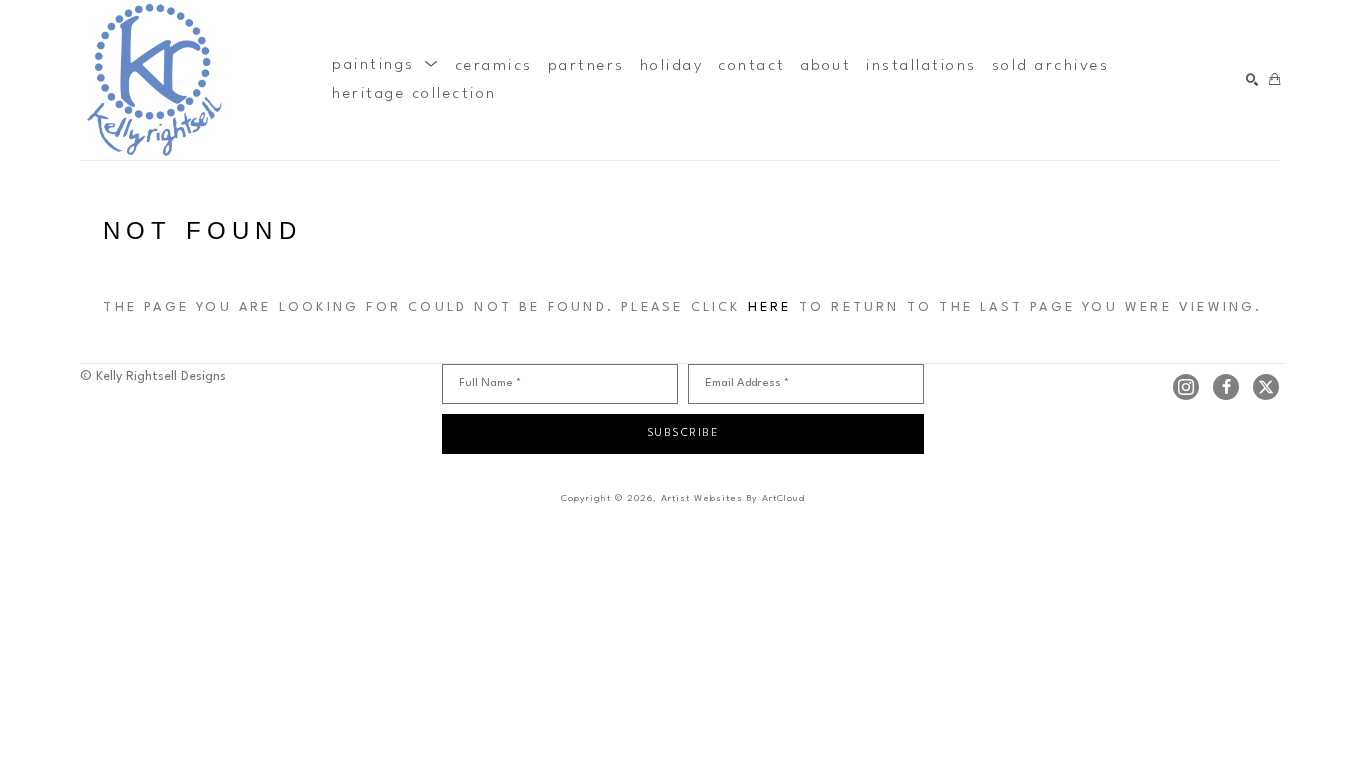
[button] (386, 66)
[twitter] (1266, 387)
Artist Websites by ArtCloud (733, 498)
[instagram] (1186, 387)
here (770, 307)
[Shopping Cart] (1274, 80)
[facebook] (1226, 387)
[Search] (1252, 80)
